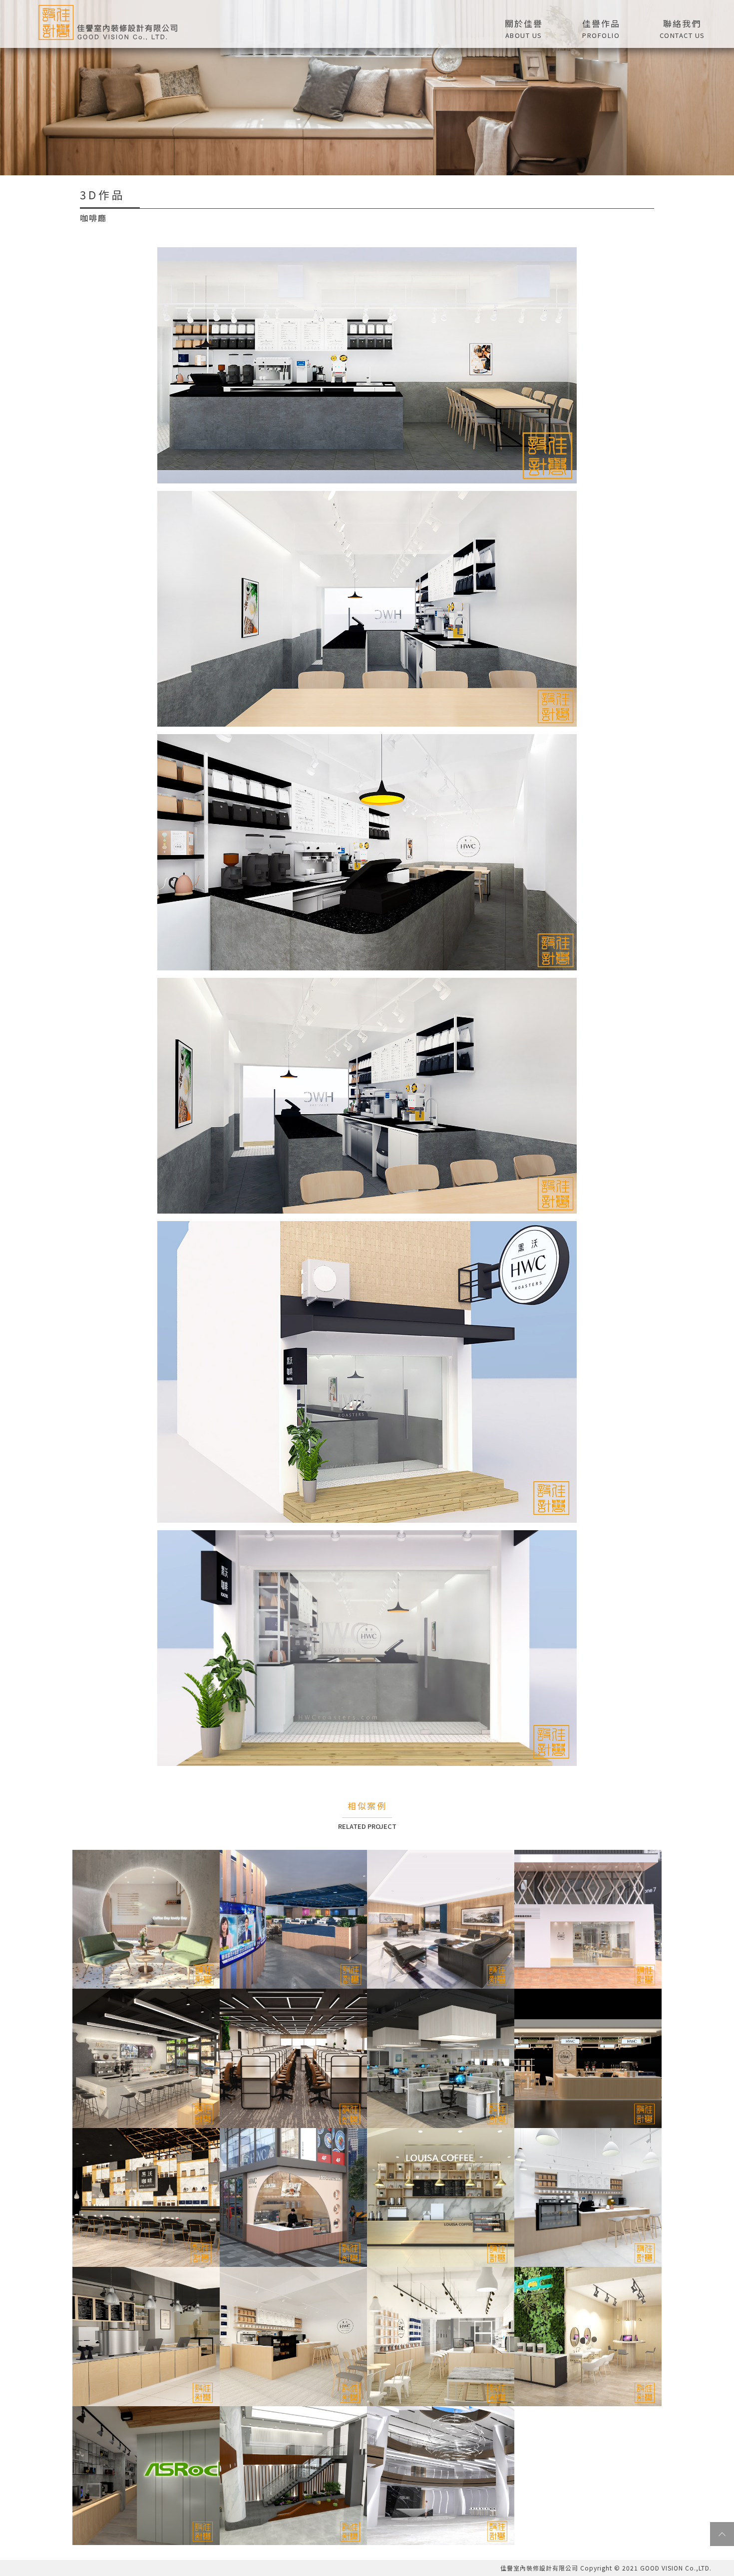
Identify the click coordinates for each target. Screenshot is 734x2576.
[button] (601, 27)
